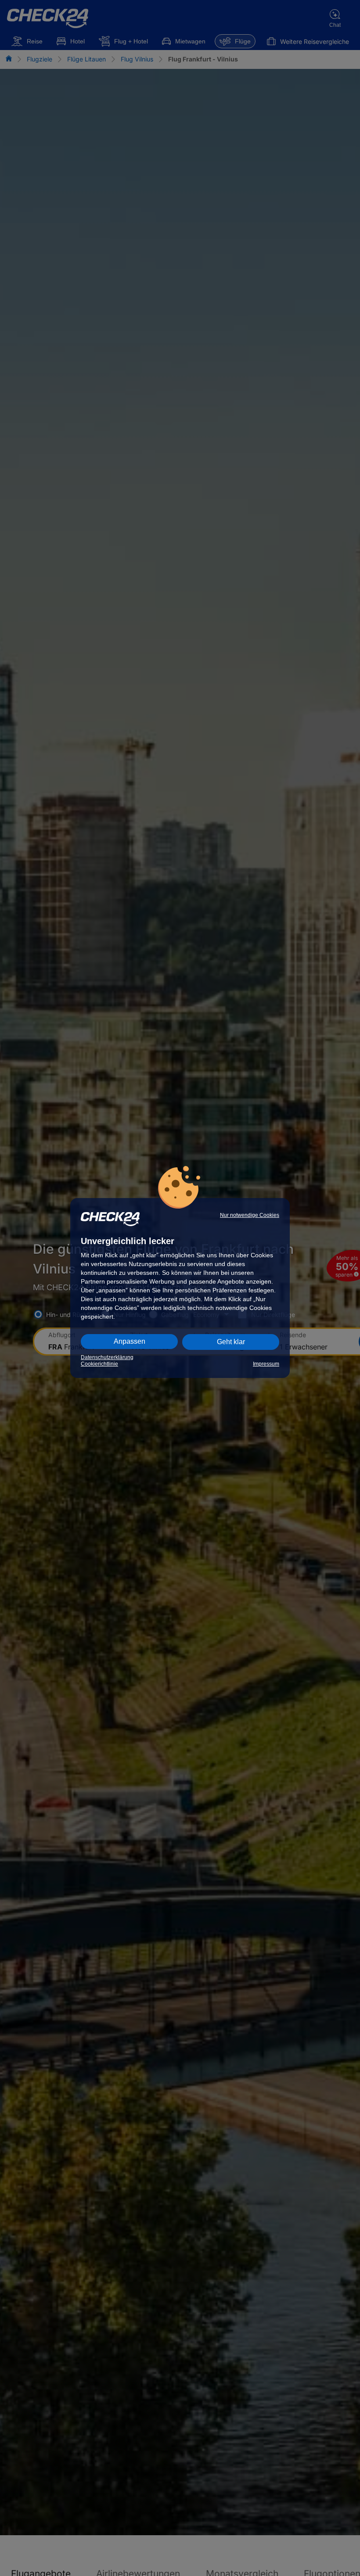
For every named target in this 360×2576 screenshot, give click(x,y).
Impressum (266, 1364)
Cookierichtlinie (99, 1364)
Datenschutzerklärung (107, 1357)
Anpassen (130, 1341)
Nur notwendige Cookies (250, 1215)
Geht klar (231, 1342)
